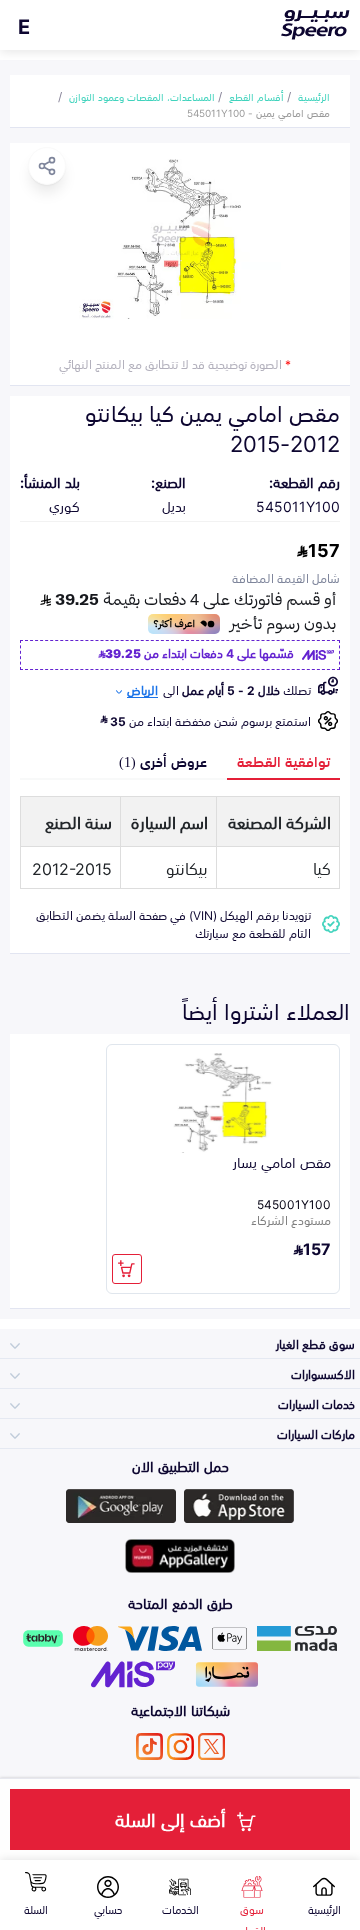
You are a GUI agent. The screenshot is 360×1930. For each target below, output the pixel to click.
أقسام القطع (256, 96)
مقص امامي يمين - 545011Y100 (258, 112)
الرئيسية (314, 96)
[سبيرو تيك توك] (149, 1746)
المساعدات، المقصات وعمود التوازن (142, 96)
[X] (211, 1746)
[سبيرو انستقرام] (180, 1746)
